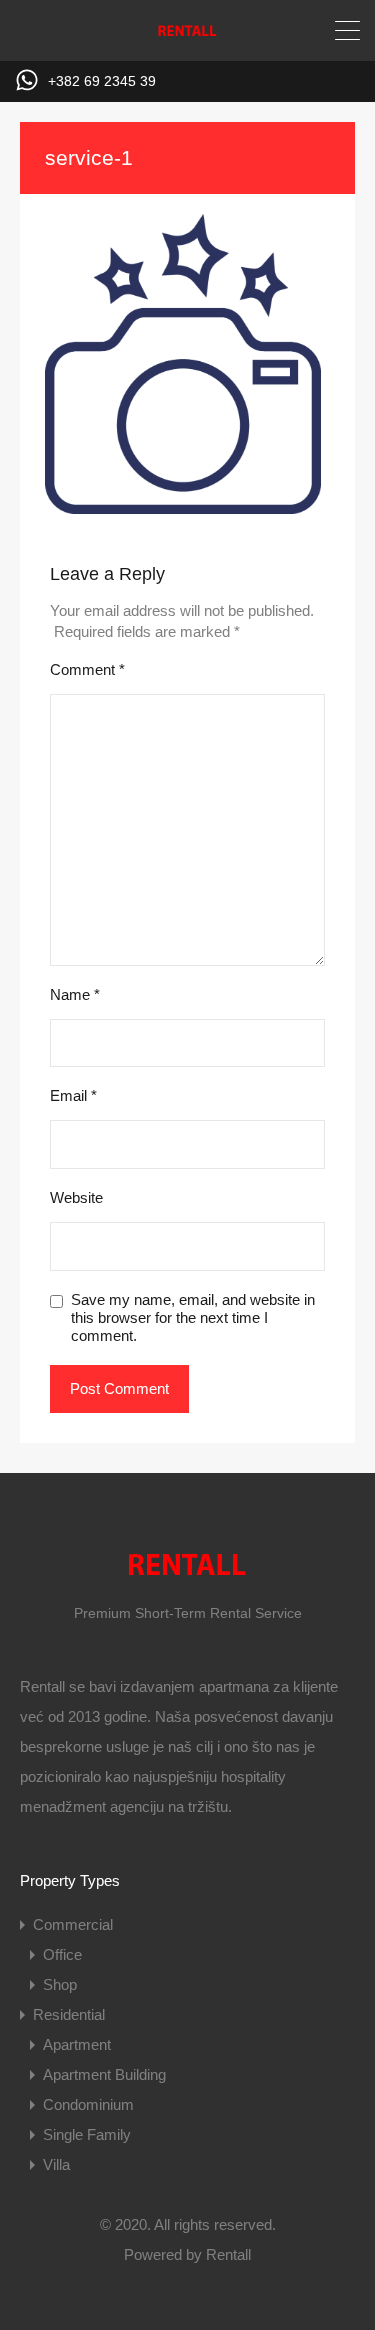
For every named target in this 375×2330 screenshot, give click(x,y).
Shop (60, 1984)
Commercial (73, 1924)
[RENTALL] (188, 36)
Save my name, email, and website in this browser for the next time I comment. (193, 1317)
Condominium (88, 2104)
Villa (56, 2164)
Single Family (87, 2134)
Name (75, 994)
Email (73, 1095)
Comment (87, 669)
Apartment (77, 2044)
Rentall (228, 2254)
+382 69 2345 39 (102, 81)
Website (76, 1197)
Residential (69, 2014)
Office (62, 1954)
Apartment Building (104, 2074)
